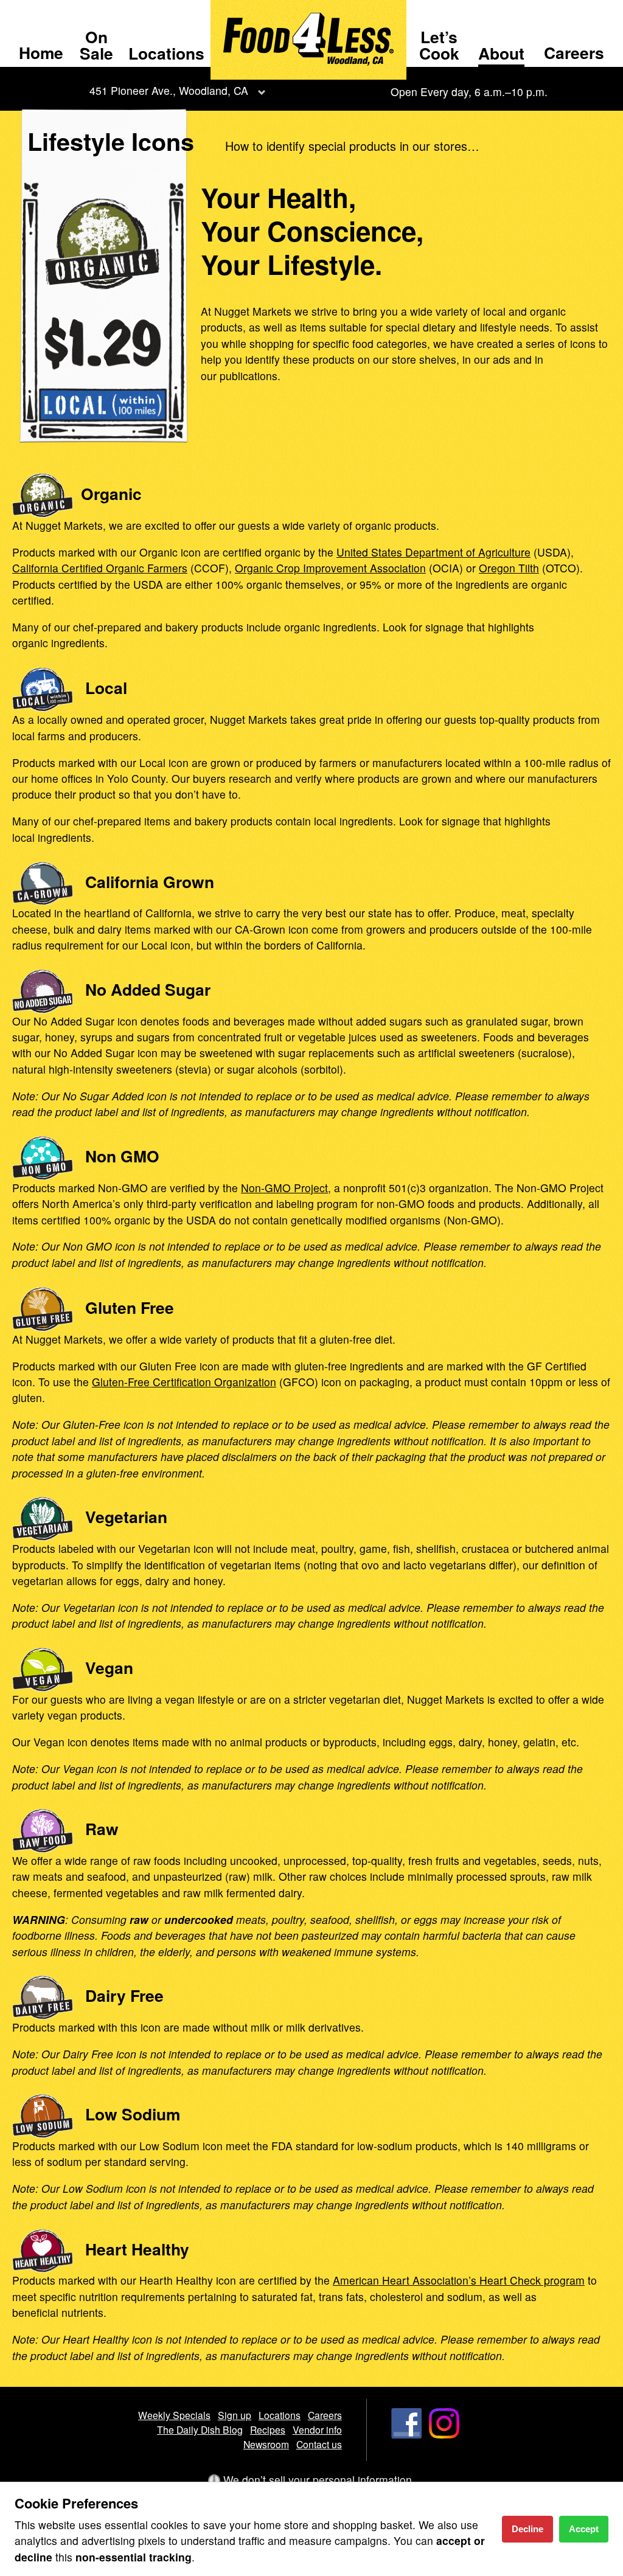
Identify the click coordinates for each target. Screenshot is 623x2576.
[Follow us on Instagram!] (444, 2434)
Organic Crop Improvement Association (330, 568)
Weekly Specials (174, 2415)
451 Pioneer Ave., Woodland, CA (169, 90)
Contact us (319, 2444)
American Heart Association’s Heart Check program (459, 2280)
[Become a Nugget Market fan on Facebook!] (406, 2434)
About (501, 53)
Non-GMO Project (284, 1188)
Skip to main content (61, 10)
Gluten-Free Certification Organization (184, 1382)
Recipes (268, 2429)
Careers (574, 52)
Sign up (235, 2415)
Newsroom (266, 2444)
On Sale (96, 44)
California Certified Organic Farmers (100, 568)
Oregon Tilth (509, 568)
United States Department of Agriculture (433, 552)
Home (41, 52)
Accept (584, 2529)
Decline (527, 2529)
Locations (166, 53)
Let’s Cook (439, 44)
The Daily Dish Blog (200, 2429)
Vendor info (317, 2429)
